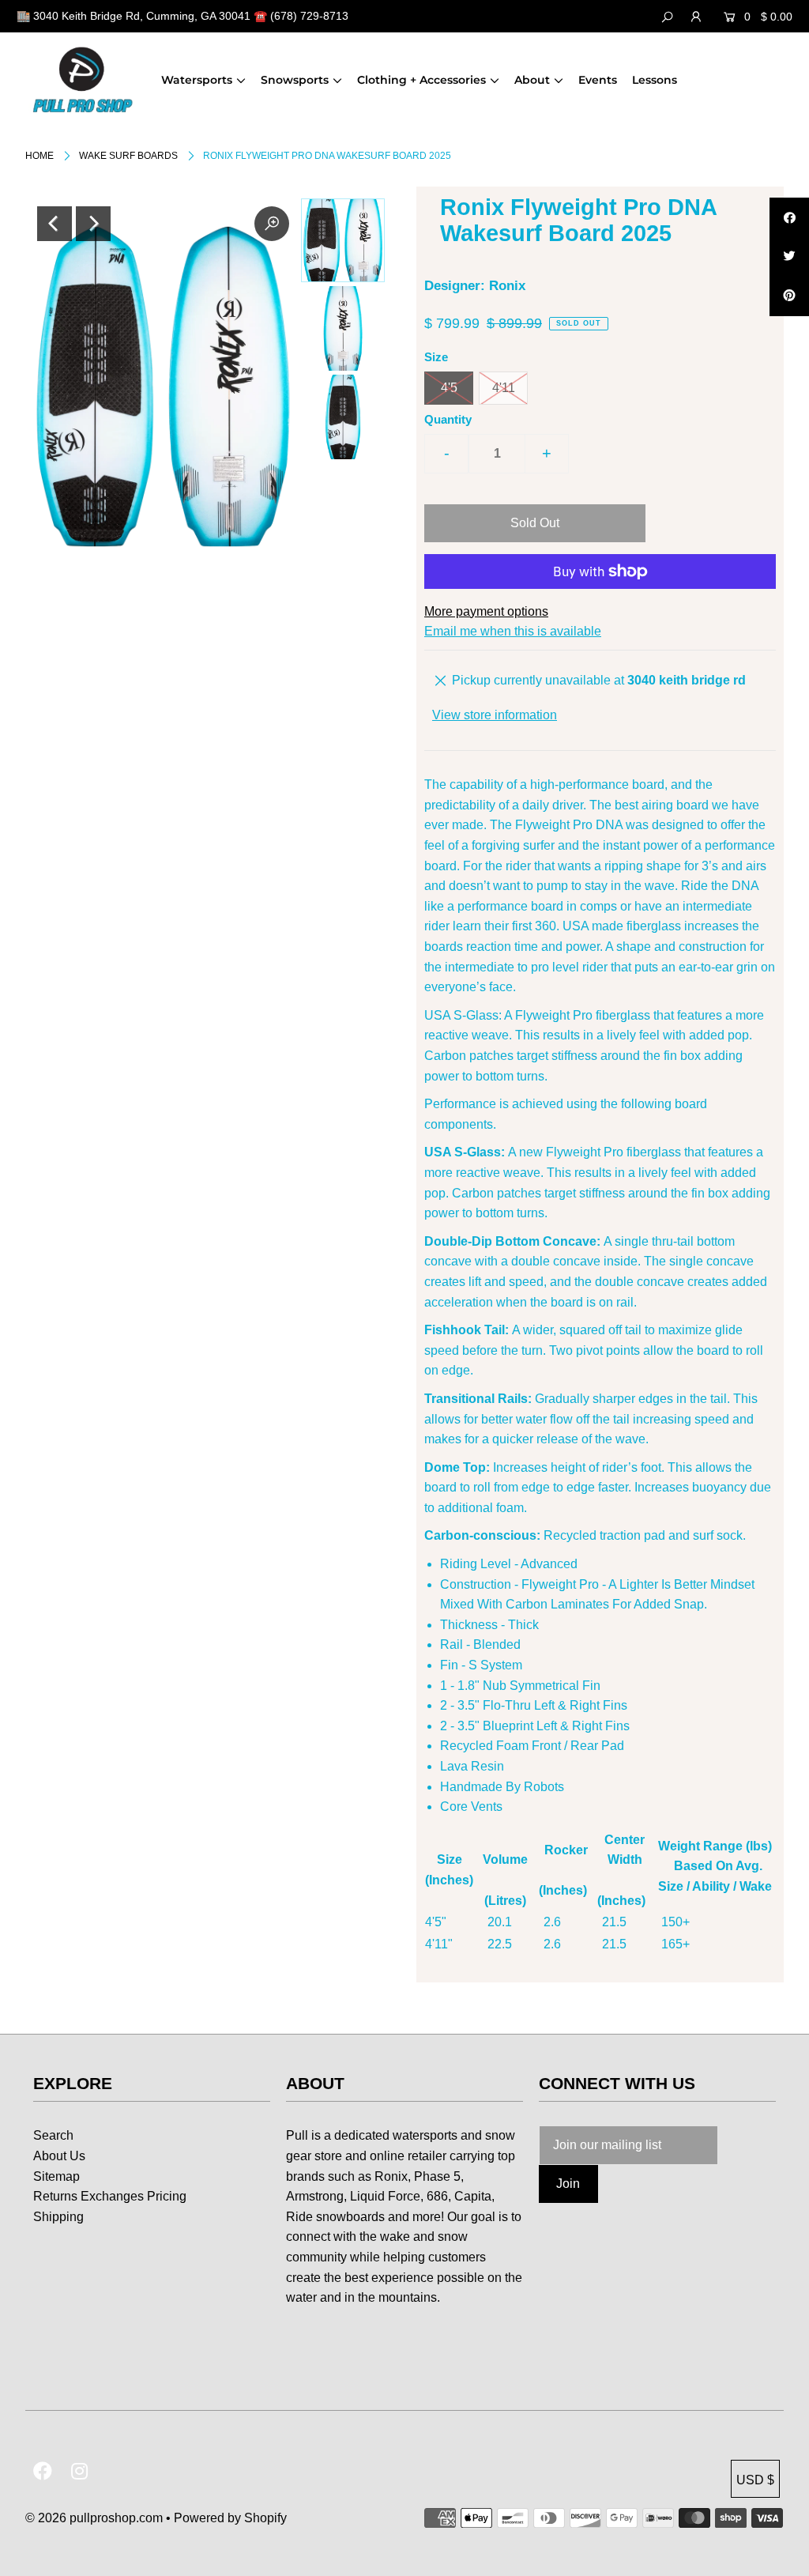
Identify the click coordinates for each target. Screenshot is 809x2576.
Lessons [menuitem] (655, 80)
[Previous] (55, 224)
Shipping (58, 2217)
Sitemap (56, 2176)
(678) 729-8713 (309, 16)
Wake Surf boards (128, 156)
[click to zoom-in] (272, 224)
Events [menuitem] (598, 80)
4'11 (504, 388)
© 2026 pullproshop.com (94, 2518)
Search (53, 2135)
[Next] (93, 224)
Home (40, 156)
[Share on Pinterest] (789, 296)
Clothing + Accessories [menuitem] (421, 80)
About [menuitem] (532, 80)
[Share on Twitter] (789, 257)
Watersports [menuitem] (197, 80)
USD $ (755, 2480)
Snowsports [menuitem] (295, 80)
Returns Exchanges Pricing (110, 2196)
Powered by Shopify (230, 2518)
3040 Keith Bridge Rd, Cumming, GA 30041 (142, 16)
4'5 (449, 388)
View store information (495, 715)
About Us (59, 2156)
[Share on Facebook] (789, 217)
